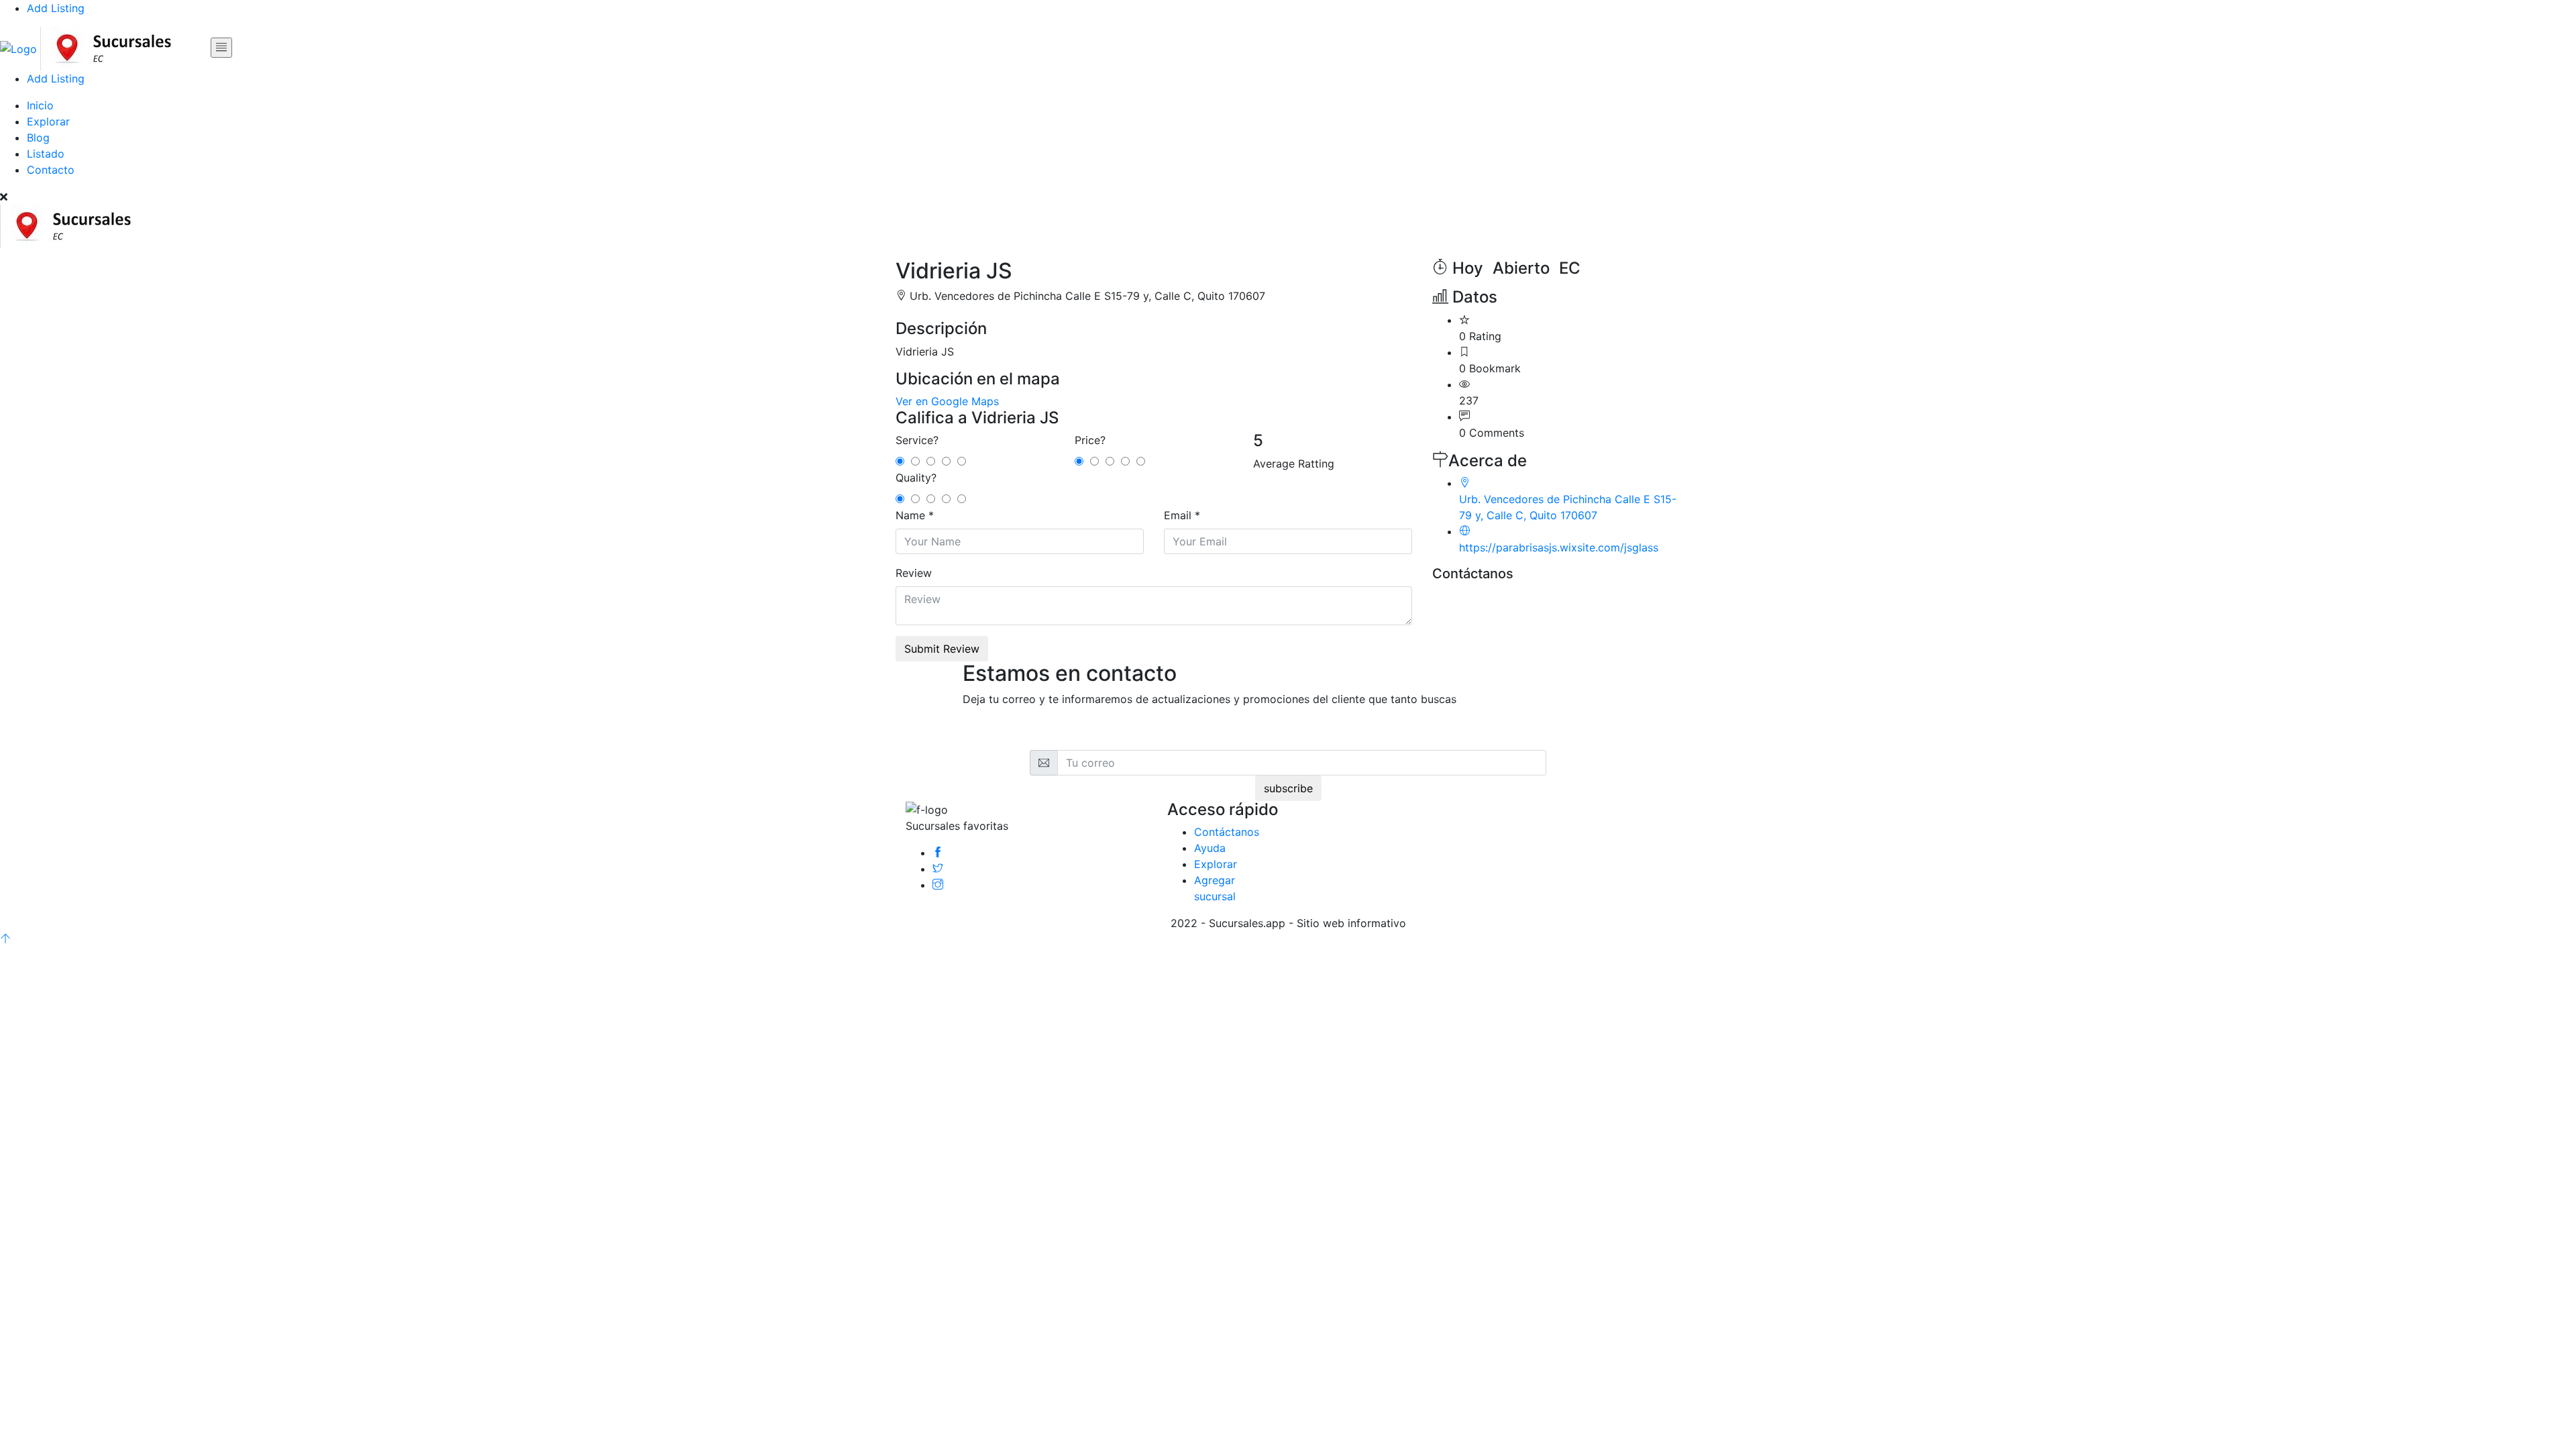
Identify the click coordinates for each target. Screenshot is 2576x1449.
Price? (1090, 440)
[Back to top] (5, 939)
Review (914, 573)
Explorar (48, 121)
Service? (917, 440)
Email (1178, 515)
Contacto (51, 170)
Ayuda (1210, 848)
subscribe (1288, 788)
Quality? (916, 478)
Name (910, 515)
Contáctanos (1227, 832)
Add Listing (56, 8)
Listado (46, 154)
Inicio (40, 105)
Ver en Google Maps (947, 401)
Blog (38, 138)
